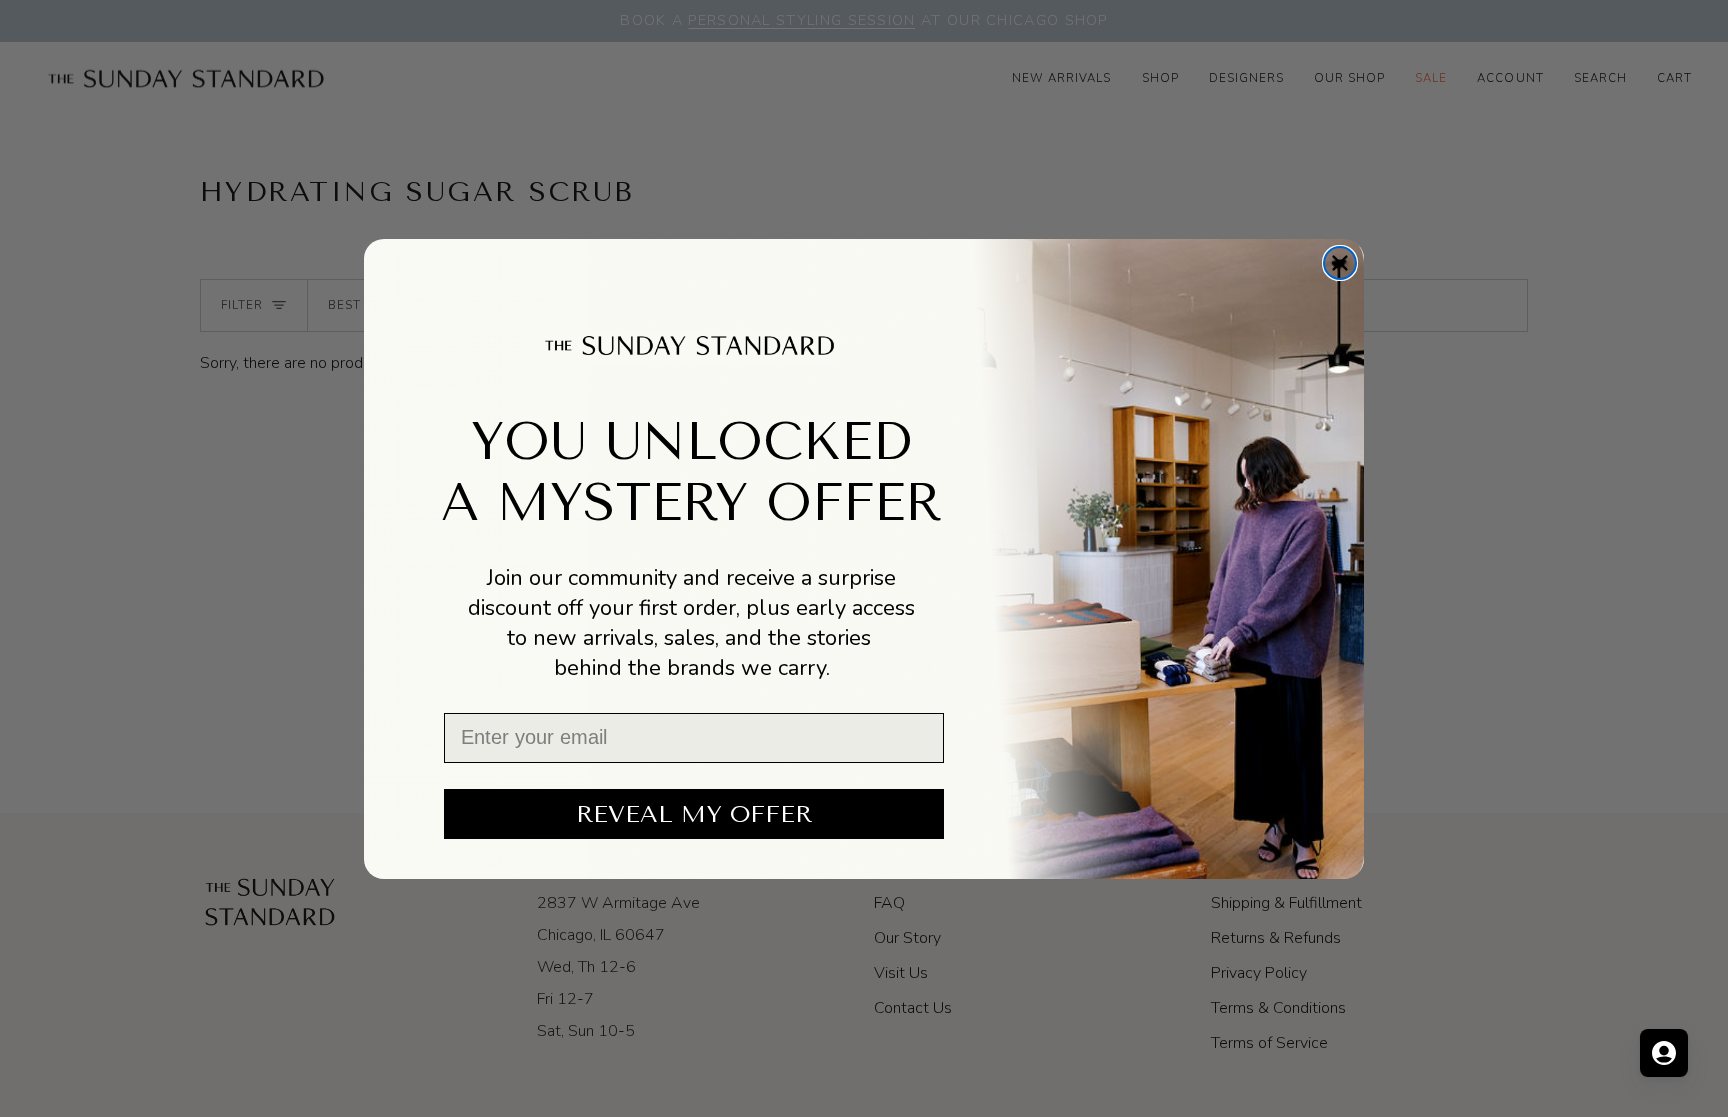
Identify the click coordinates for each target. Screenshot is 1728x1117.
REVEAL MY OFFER (694, 814)
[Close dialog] (1340, 263)
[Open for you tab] (1664, 1053)
